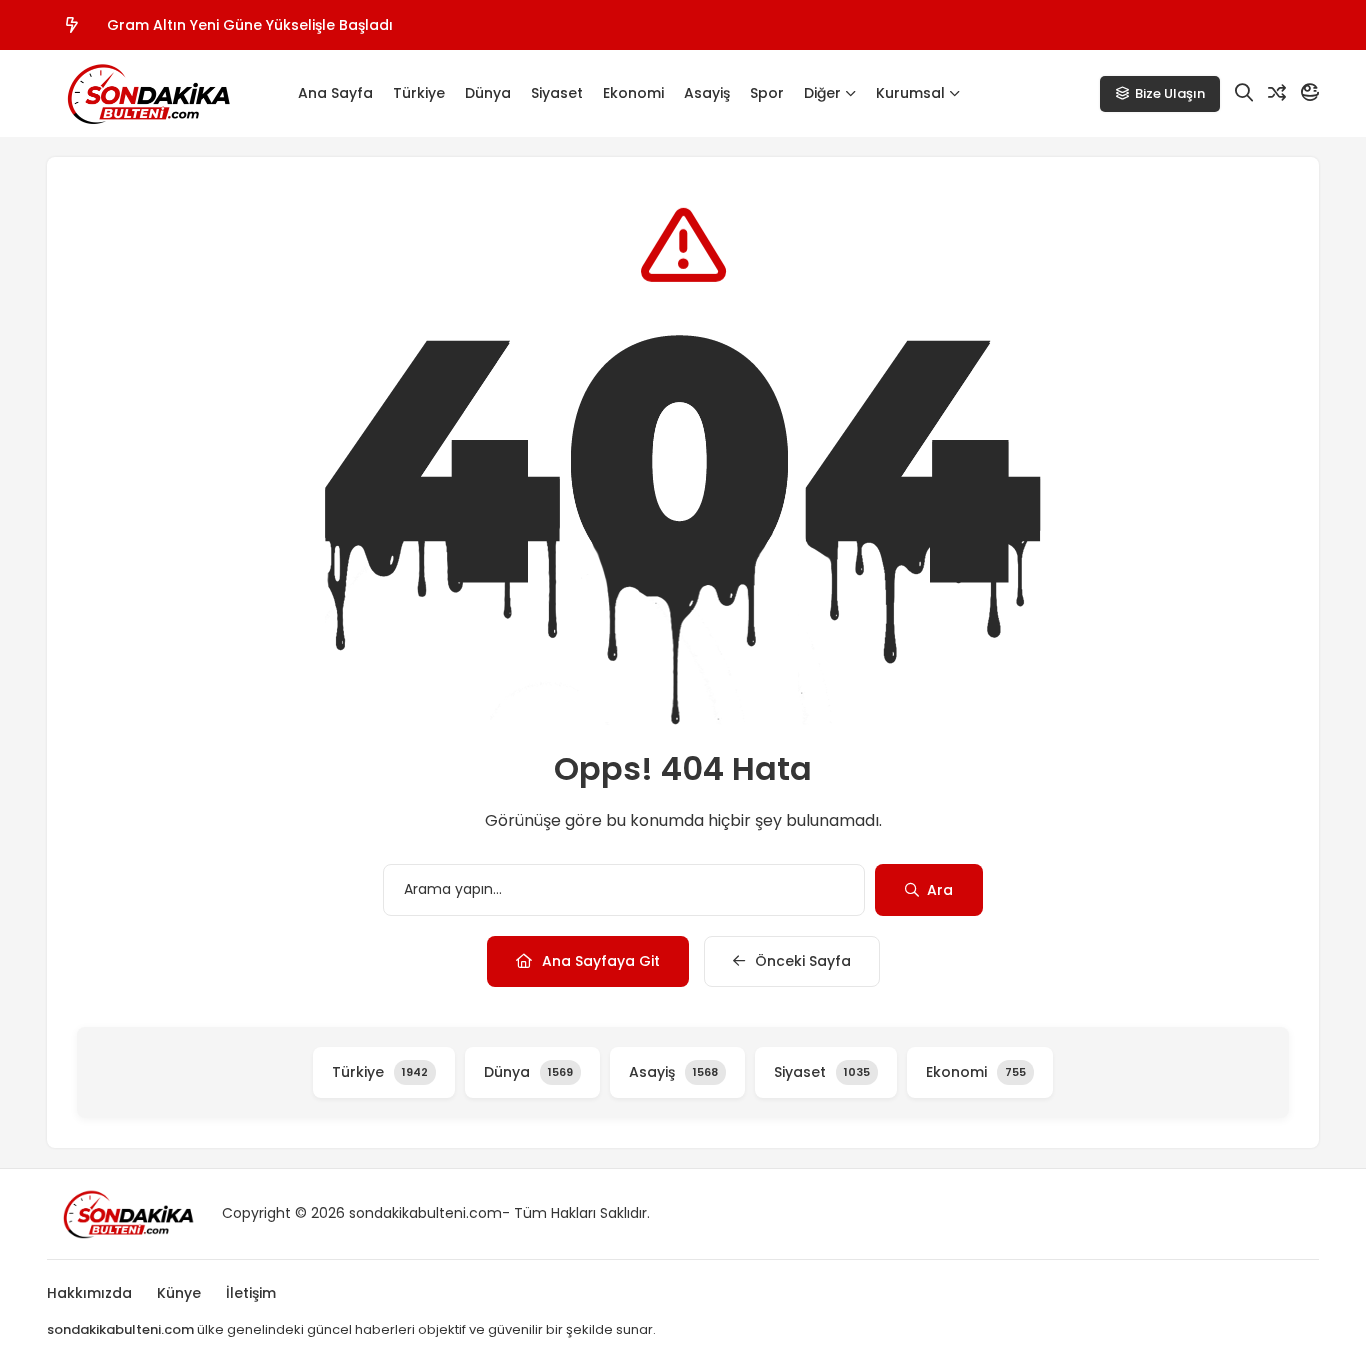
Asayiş (707, 93)
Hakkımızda (89, 1293)
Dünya (488, 93)
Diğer (822, 93)
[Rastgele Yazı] (1277, 93)
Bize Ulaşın (1170, 93)
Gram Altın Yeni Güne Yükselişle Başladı (250, 25)
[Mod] (1310, 93)
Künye (179, 1293)
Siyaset (557, 93)
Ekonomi (633, 93)
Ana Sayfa (335, 93)
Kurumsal (910, 93)
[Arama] (1244, 93)
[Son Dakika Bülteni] (147, 93)
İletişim (251, 1293)
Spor (767, 93)
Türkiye (419, 93)
